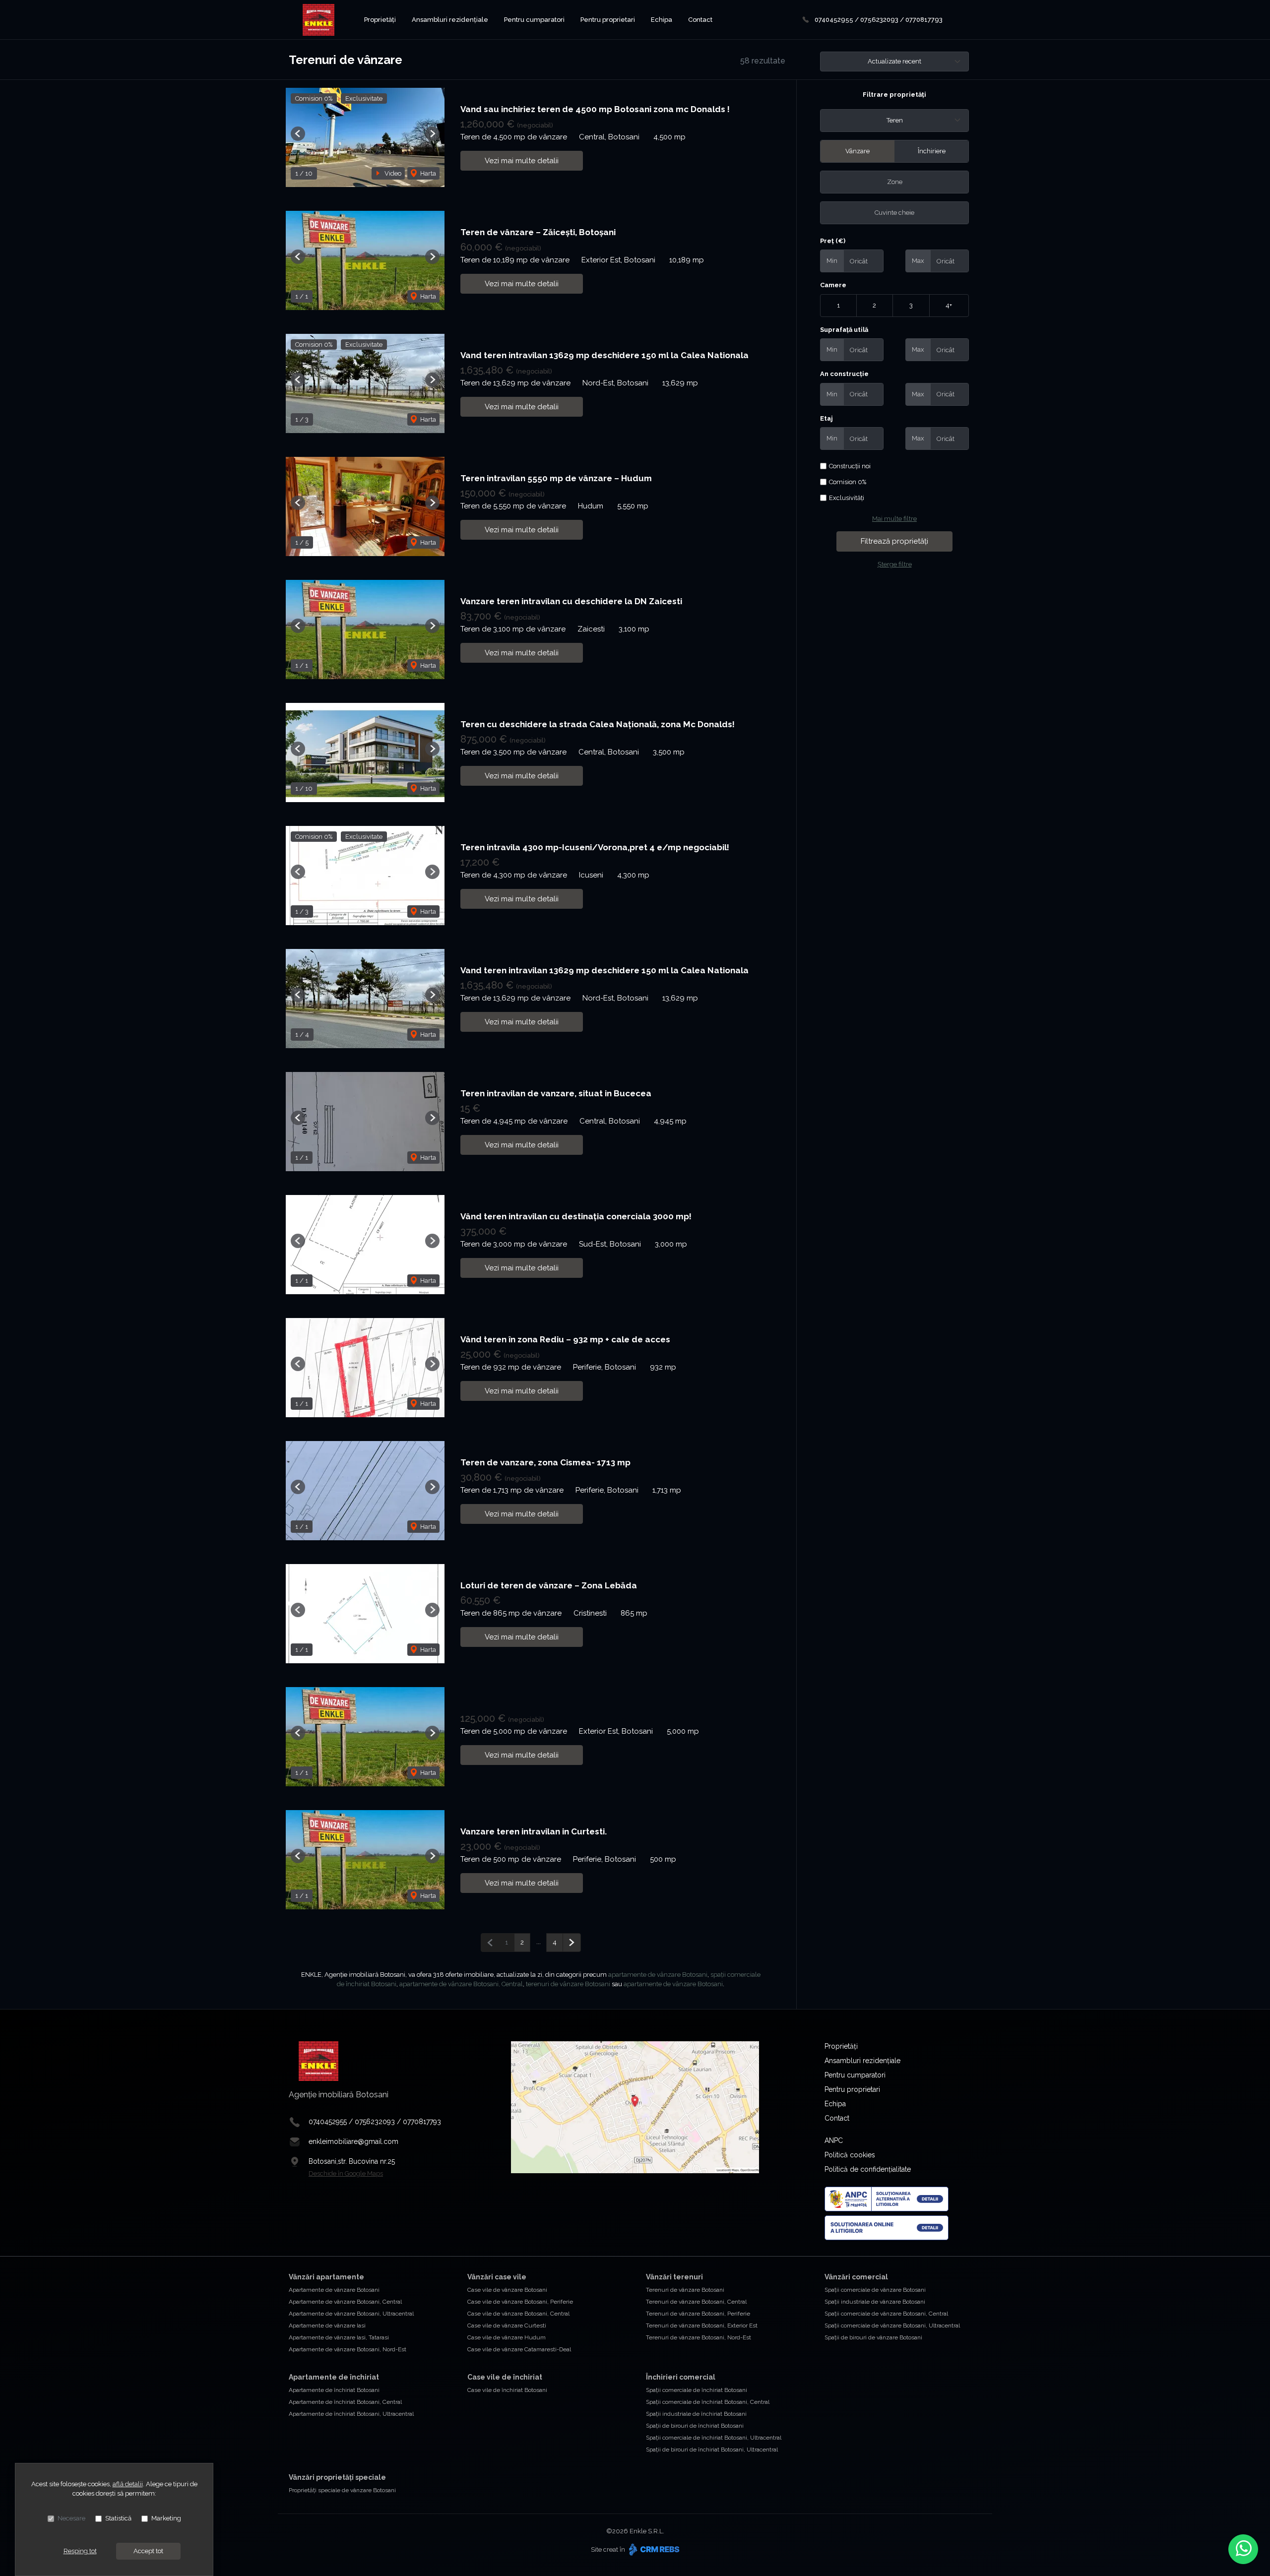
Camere (833, 285)
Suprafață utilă (844, 330)
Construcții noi (850, 466)
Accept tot (148, 2551)
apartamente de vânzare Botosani (658, 1975)
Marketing (166, 2518)
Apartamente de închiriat (334, 2377)
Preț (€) (833, 241)
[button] (298, 134)
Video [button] (392, 173)
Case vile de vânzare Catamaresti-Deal (519, 2349)
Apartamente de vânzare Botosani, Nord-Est (348, 2349)
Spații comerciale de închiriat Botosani (697, 2390)
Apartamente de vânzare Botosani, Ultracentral (351, 2314)
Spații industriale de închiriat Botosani (696, 2414)
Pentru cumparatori (534, 20)
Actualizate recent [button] (894, 61)
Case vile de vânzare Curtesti (507, 2325)
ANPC (834, 2140)
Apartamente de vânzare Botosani (334, 2290)
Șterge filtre (895, 564)
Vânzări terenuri (674, 2277)
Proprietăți (380, 20)
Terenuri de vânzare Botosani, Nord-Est (698, 2337)
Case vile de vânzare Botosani (507, 2290)
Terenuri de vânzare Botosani (685, 2290)
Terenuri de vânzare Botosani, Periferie (698, 2314)
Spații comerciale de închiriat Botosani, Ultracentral (714, 2438)
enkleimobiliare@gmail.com (353, 2141)
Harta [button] (427, 173)
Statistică (118, 2518)
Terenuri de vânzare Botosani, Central (696, 2302)
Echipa (662, 20)
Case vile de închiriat (505, 2377)
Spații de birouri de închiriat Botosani (695, 2426)
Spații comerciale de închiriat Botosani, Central (708, 2402)
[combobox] (894, 121)
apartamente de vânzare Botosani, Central (461, 1984)
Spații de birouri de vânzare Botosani (873, 2337)
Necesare (71, 2518)
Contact (700, 20)
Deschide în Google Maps (346, 2173)
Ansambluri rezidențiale (450, 20)
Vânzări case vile (497, 2277)
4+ (949, 305)
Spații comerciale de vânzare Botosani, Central (886, 2314)
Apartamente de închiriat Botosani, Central (345, 2402)
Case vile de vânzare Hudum (507, 2337)
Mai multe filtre (894, 519)
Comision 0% (848, 482)
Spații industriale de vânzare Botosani (875, 2302)
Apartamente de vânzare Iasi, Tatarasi (339, 2337)
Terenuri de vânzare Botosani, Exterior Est (702, 2325)
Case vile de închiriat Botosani (507, 2390)
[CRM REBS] (653, 2549)
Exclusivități (847, 498)
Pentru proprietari (608, 20)
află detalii (128, 2484)
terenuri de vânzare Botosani (568, 1984)
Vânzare (857, 151)
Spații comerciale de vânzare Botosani (875, 2290)
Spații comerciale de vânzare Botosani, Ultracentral (892, 2325)
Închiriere (932, 151)
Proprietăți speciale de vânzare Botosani (342, 2490)
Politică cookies (850, 2155)
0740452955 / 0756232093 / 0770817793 (879, 20)
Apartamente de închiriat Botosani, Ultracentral (351, 2414)
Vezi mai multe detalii (522, 161)
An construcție (844, 374)
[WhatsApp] (1243, 2549)
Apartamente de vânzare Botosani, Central (345, 2302)
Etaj (826, 418)
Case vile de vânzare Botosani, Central (518, 2314)
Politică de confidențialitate (868, 2169)
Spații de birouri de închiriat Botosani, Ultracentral (712, 2450)
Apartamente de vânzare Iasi (327, 2325)
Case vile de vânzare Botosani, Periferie (520, 2302)
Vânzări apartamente (326, 2277)
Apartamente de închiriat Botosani (334, 2390)
